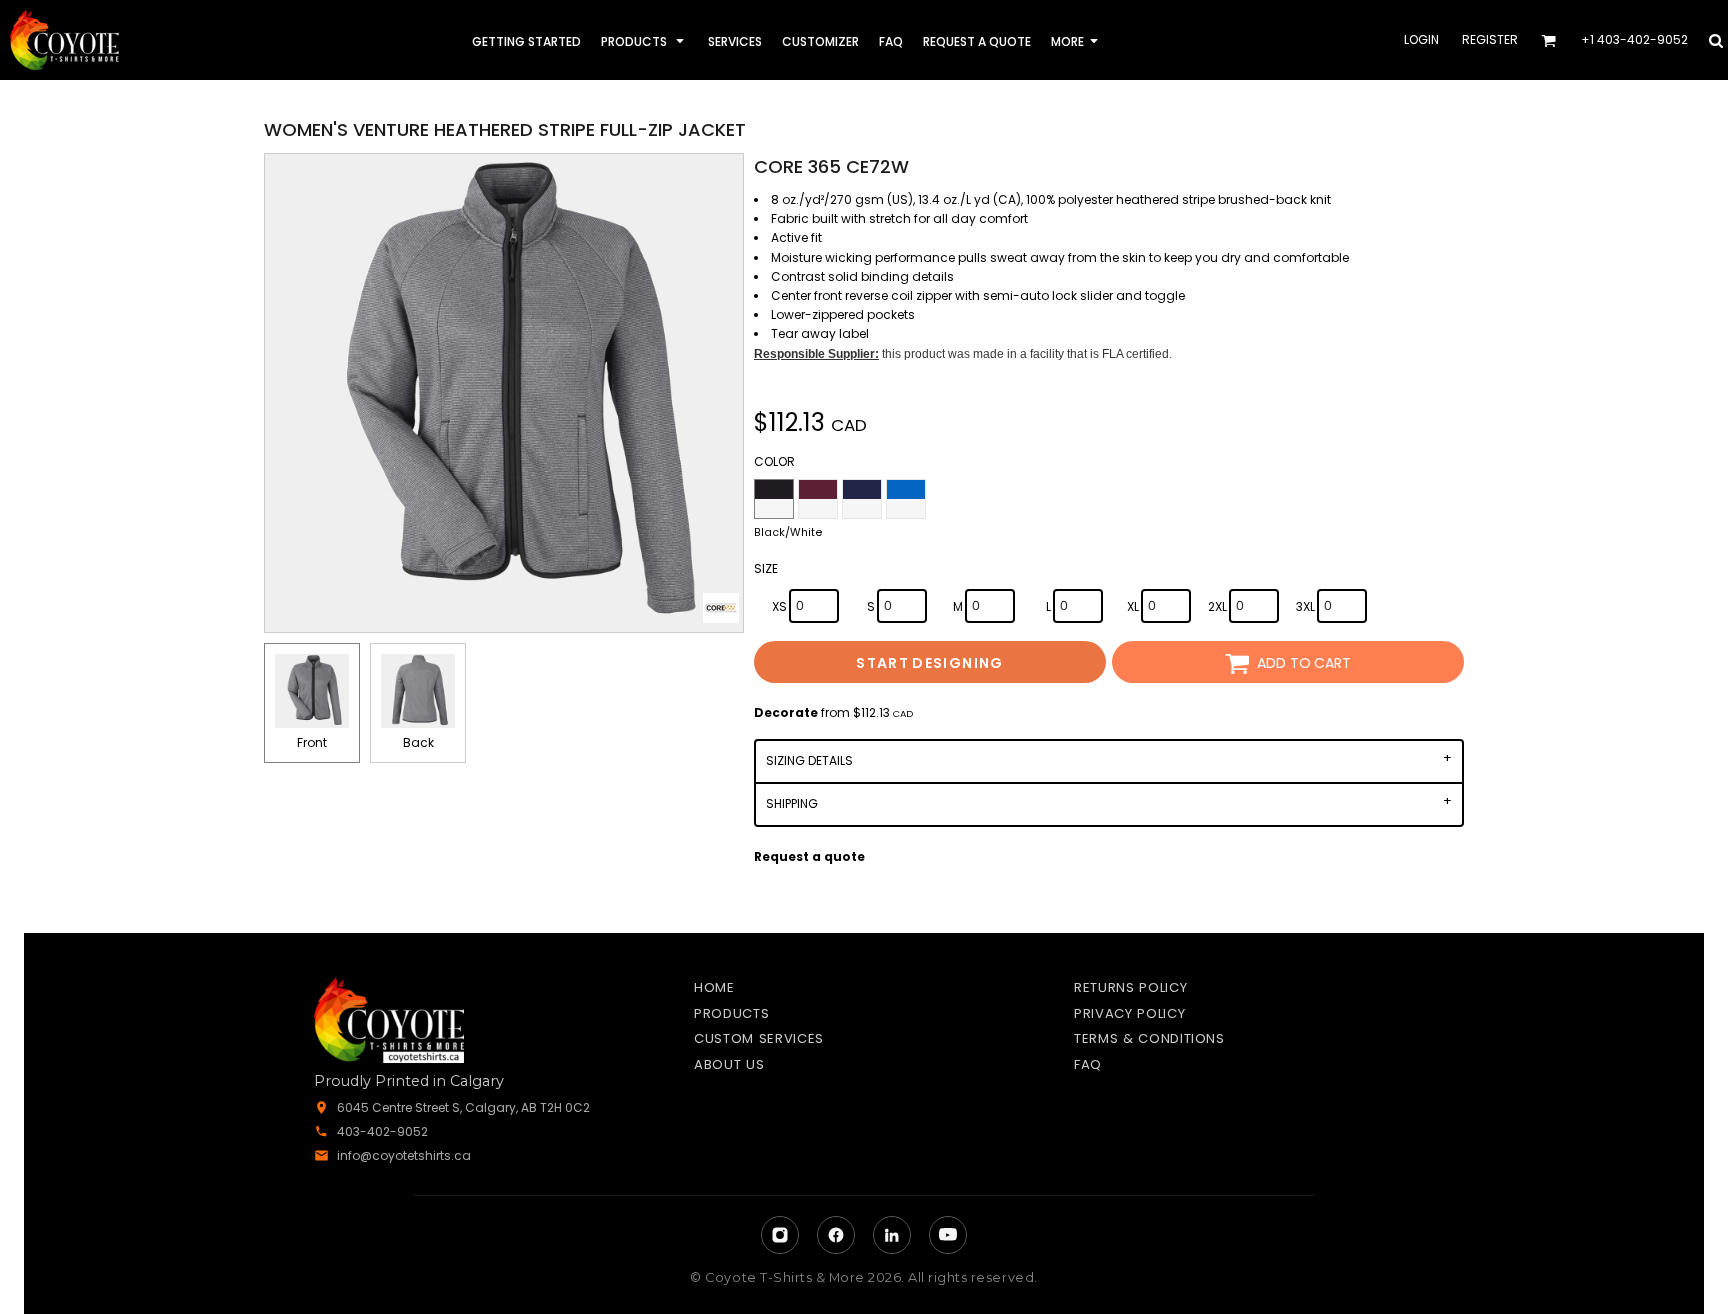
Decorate (786, 712)
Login (1421, 39)
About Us (729, 1064)
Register (1490, 39)
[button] (644, 40)
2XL (1217, 606)
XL (1133, 606)
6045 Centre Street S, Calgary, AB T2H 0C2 (463, 1107)
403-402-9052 (382, 1131)
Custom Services (759, 1038)
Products (731, 1013)
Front (312, 742)
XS (779, 606)
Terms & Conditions (1149, 1038)
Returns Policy (1130, 987)
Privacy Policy (1129, 1013)
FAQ (1088, 1064)
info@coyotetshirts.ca (404, 1155)
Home (714, 987)
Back (418, 742)
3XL (1305, 606)
